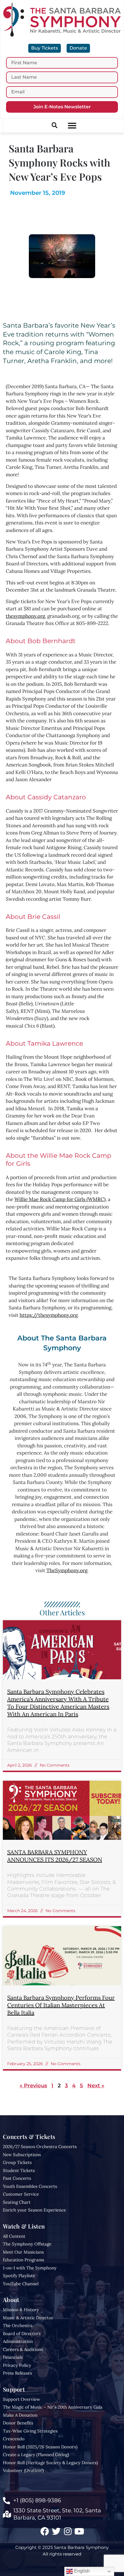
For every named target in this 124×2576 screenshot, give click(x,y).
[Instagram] (68, 2531)
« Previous (33, 2086)
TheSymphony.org (67, 1570)
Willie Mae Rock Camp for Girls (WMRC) (60, 1199)
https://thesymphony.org (49, 1315)
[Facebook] (45, 2531)
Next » (96, 2086)
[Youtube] (79, 2531)
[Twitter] (56, 2531)
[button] (72, 126)
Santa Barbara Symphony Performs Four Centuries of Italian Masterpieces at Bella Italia (61, 2005)
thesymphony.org (25, 616)
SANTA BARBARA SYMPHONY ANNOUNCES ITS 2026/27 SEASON (55, 1856)
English (81, 2571)
